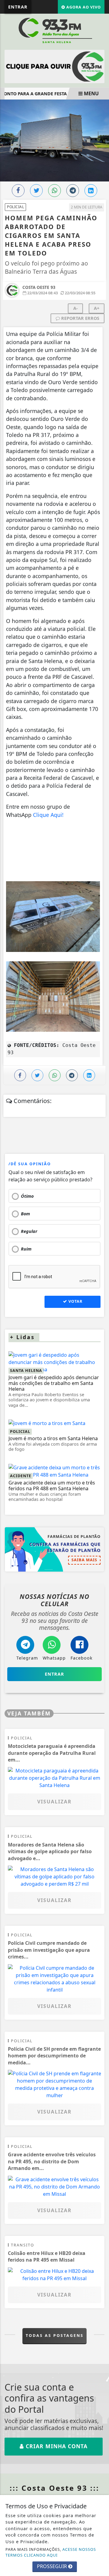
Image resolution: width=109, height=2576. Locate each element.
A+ (97, 308)
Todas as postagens (55, 2335)
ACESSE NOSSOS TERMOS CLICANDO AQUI (51, 2552)
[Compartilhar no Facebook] (18, 191)
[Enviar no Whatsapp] (54, 191)
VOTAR (75, 1301)
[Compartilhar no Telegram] (73, 191)
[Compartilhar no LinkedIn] (91, 191)
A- (76, 308)
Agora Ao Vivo (83, 7)
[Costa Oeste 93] (54, 30)
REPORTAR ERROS (80, 318)
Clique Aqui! (49, 815)
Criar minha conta (56, 2446)
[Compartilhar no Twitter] (36, 191)
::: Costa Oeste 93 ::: (54, 2488)
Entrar (18, 7)
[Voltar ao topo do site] (100, 1417)
